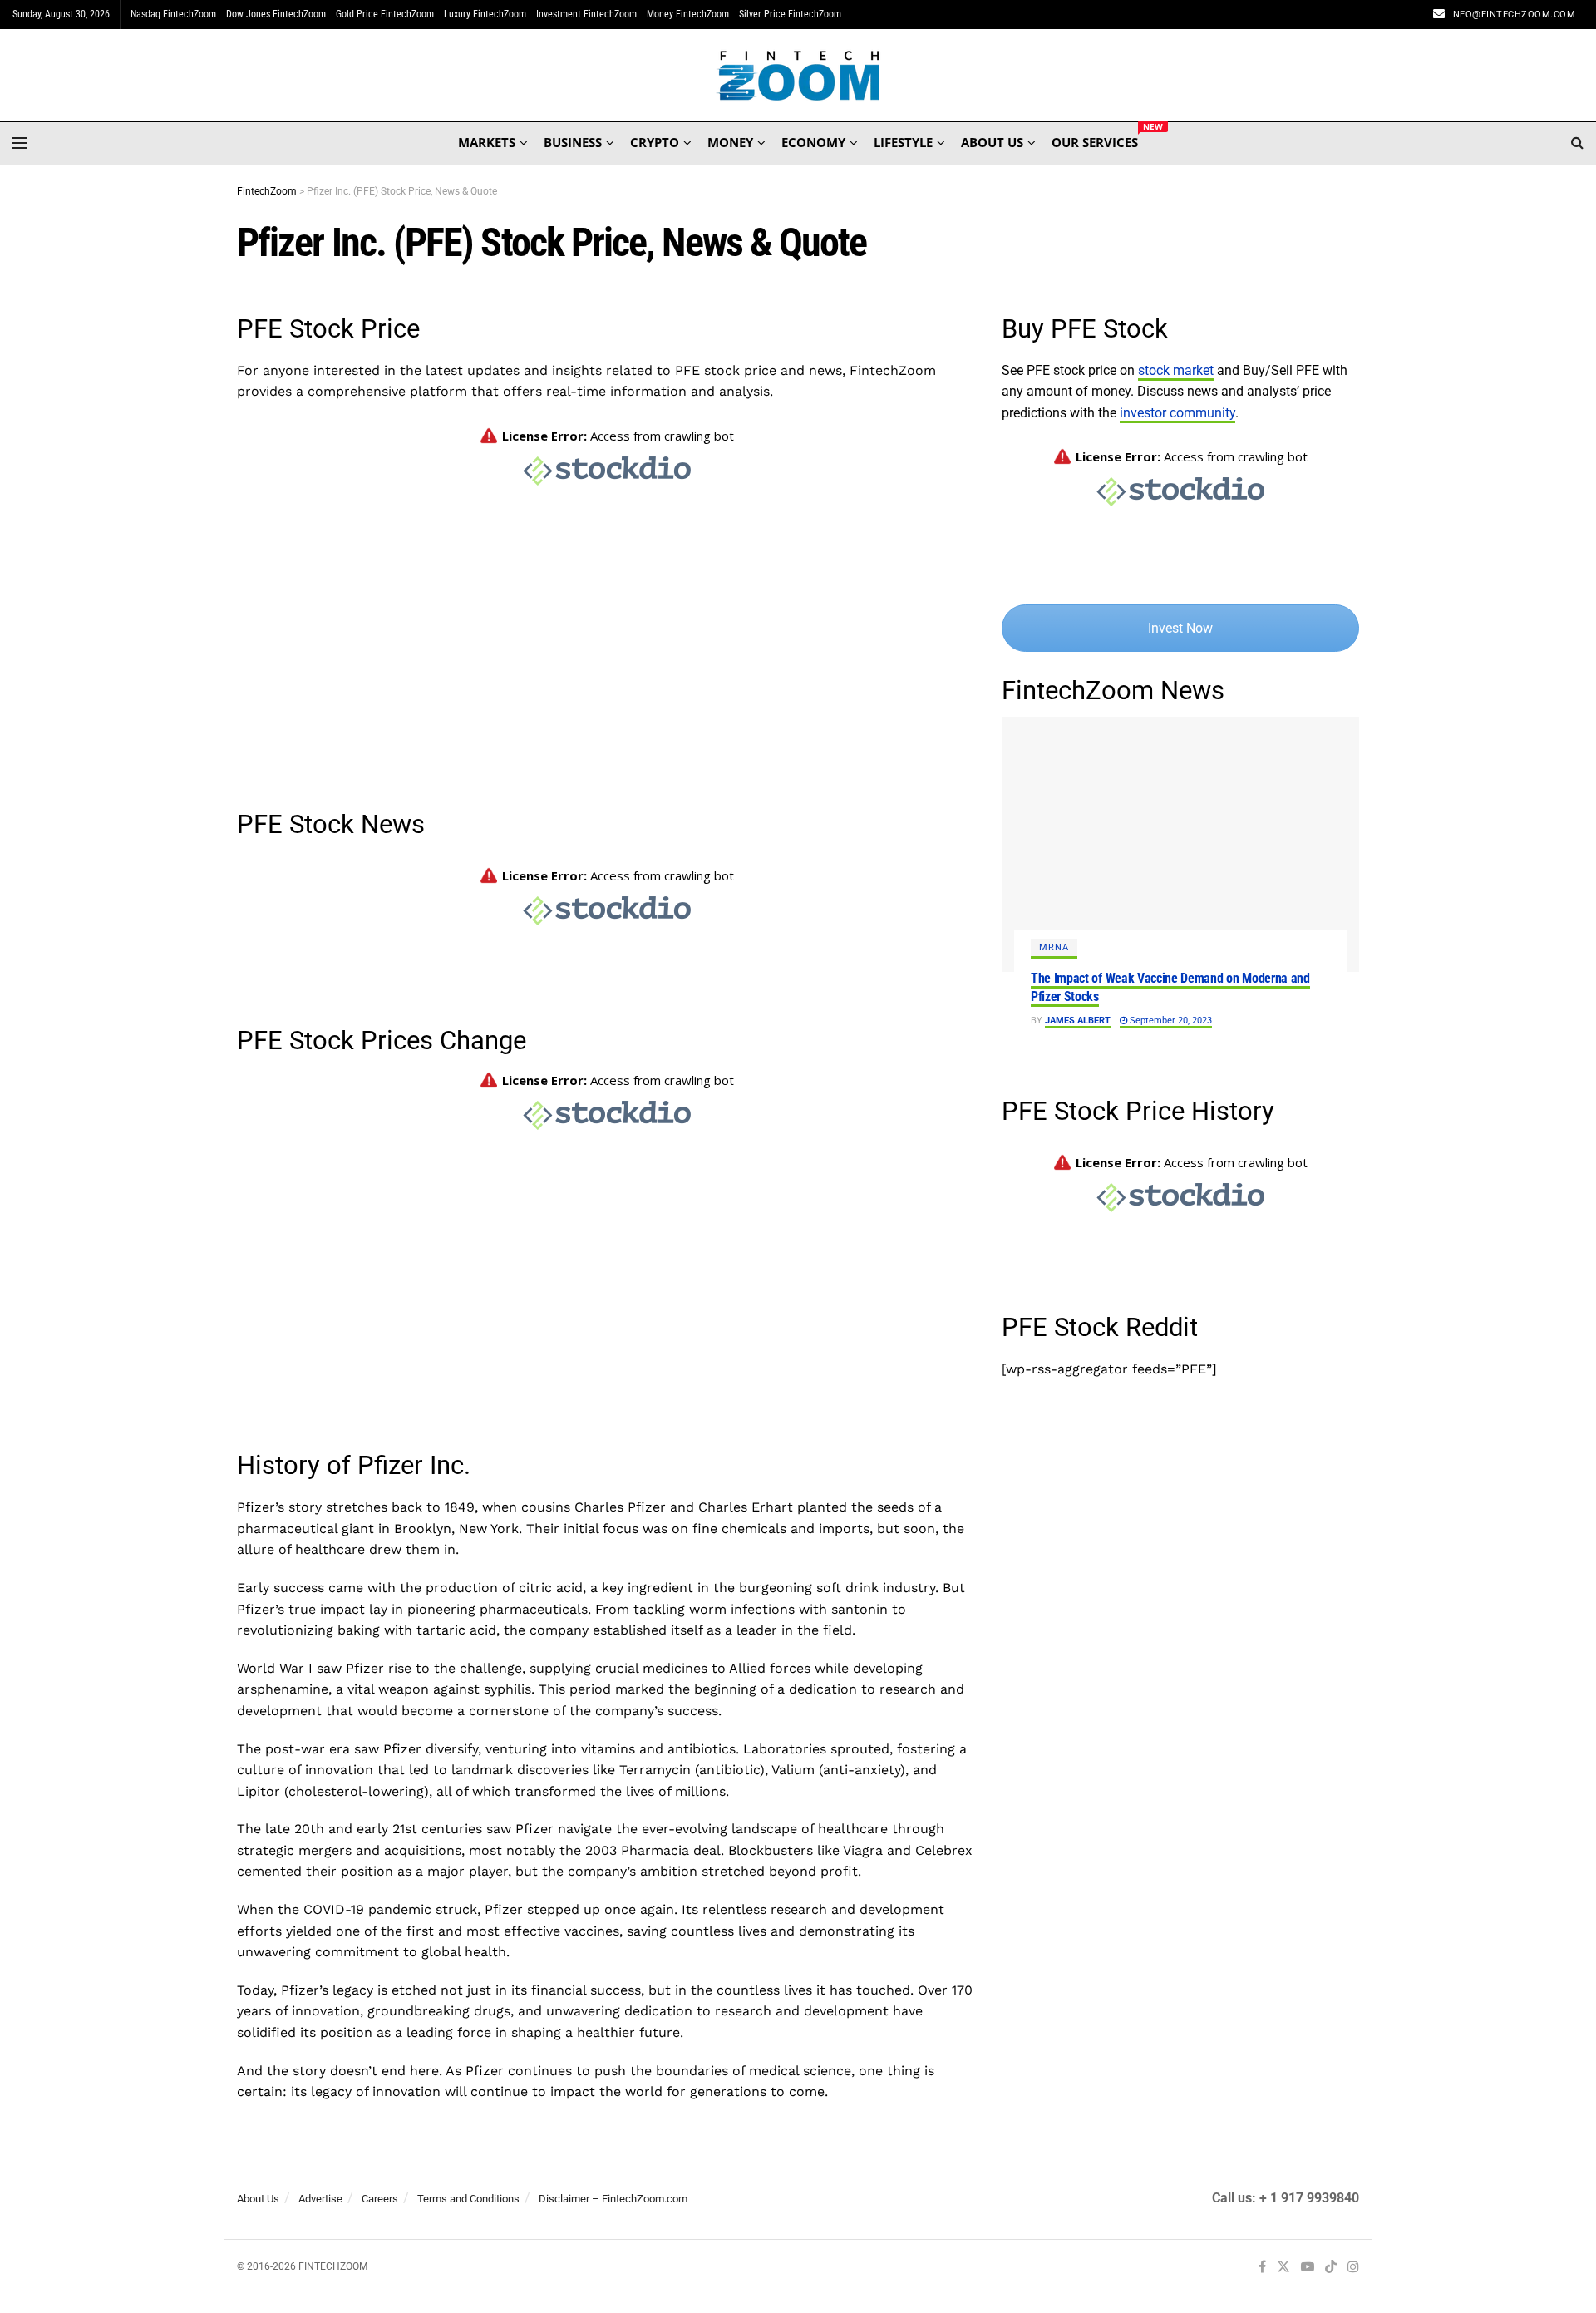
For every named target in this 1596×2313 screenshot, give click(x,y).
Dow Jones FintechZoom (276, 14)
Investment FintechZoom (586, 14)
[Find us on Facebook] (1262, 2268)
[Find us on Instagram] (1353, 2268)
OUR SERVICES (1095, 140)
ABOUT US (992, 142)
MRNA (1054, 947)
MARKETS (487, 142)
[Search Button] (1577, 143)
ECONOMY (813, 142)
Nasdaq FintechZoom (173, 14)
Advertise (320, 2199)
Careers (380, 2199)
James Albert (1078, 1021)
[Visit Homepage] (798, 76)
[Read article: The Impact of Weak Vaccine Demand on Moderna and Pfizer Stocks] (1180, 844)
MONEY (730, 142)
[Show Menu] (20, 143)
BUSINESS (573, 142)
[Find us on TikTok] (1331, 2268)
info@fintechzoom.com (1512, 15)
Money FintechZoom (688, 14)
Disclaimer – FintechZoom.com (613, 2199)
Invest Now (1180, 628)
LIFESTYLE (903, 142)
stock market (1176, 370)
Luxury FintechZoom (485, 14)
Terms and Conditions (468, 2199)
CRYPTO (655, 142)
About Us (258, 2199)
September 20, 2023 (1170, 1021)
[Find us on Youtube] (1308, 2268)
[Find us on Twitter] (1283, 2268)
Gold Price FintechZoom (385, 14)
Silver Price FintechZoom (790, 14)
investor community (1177, 413)
